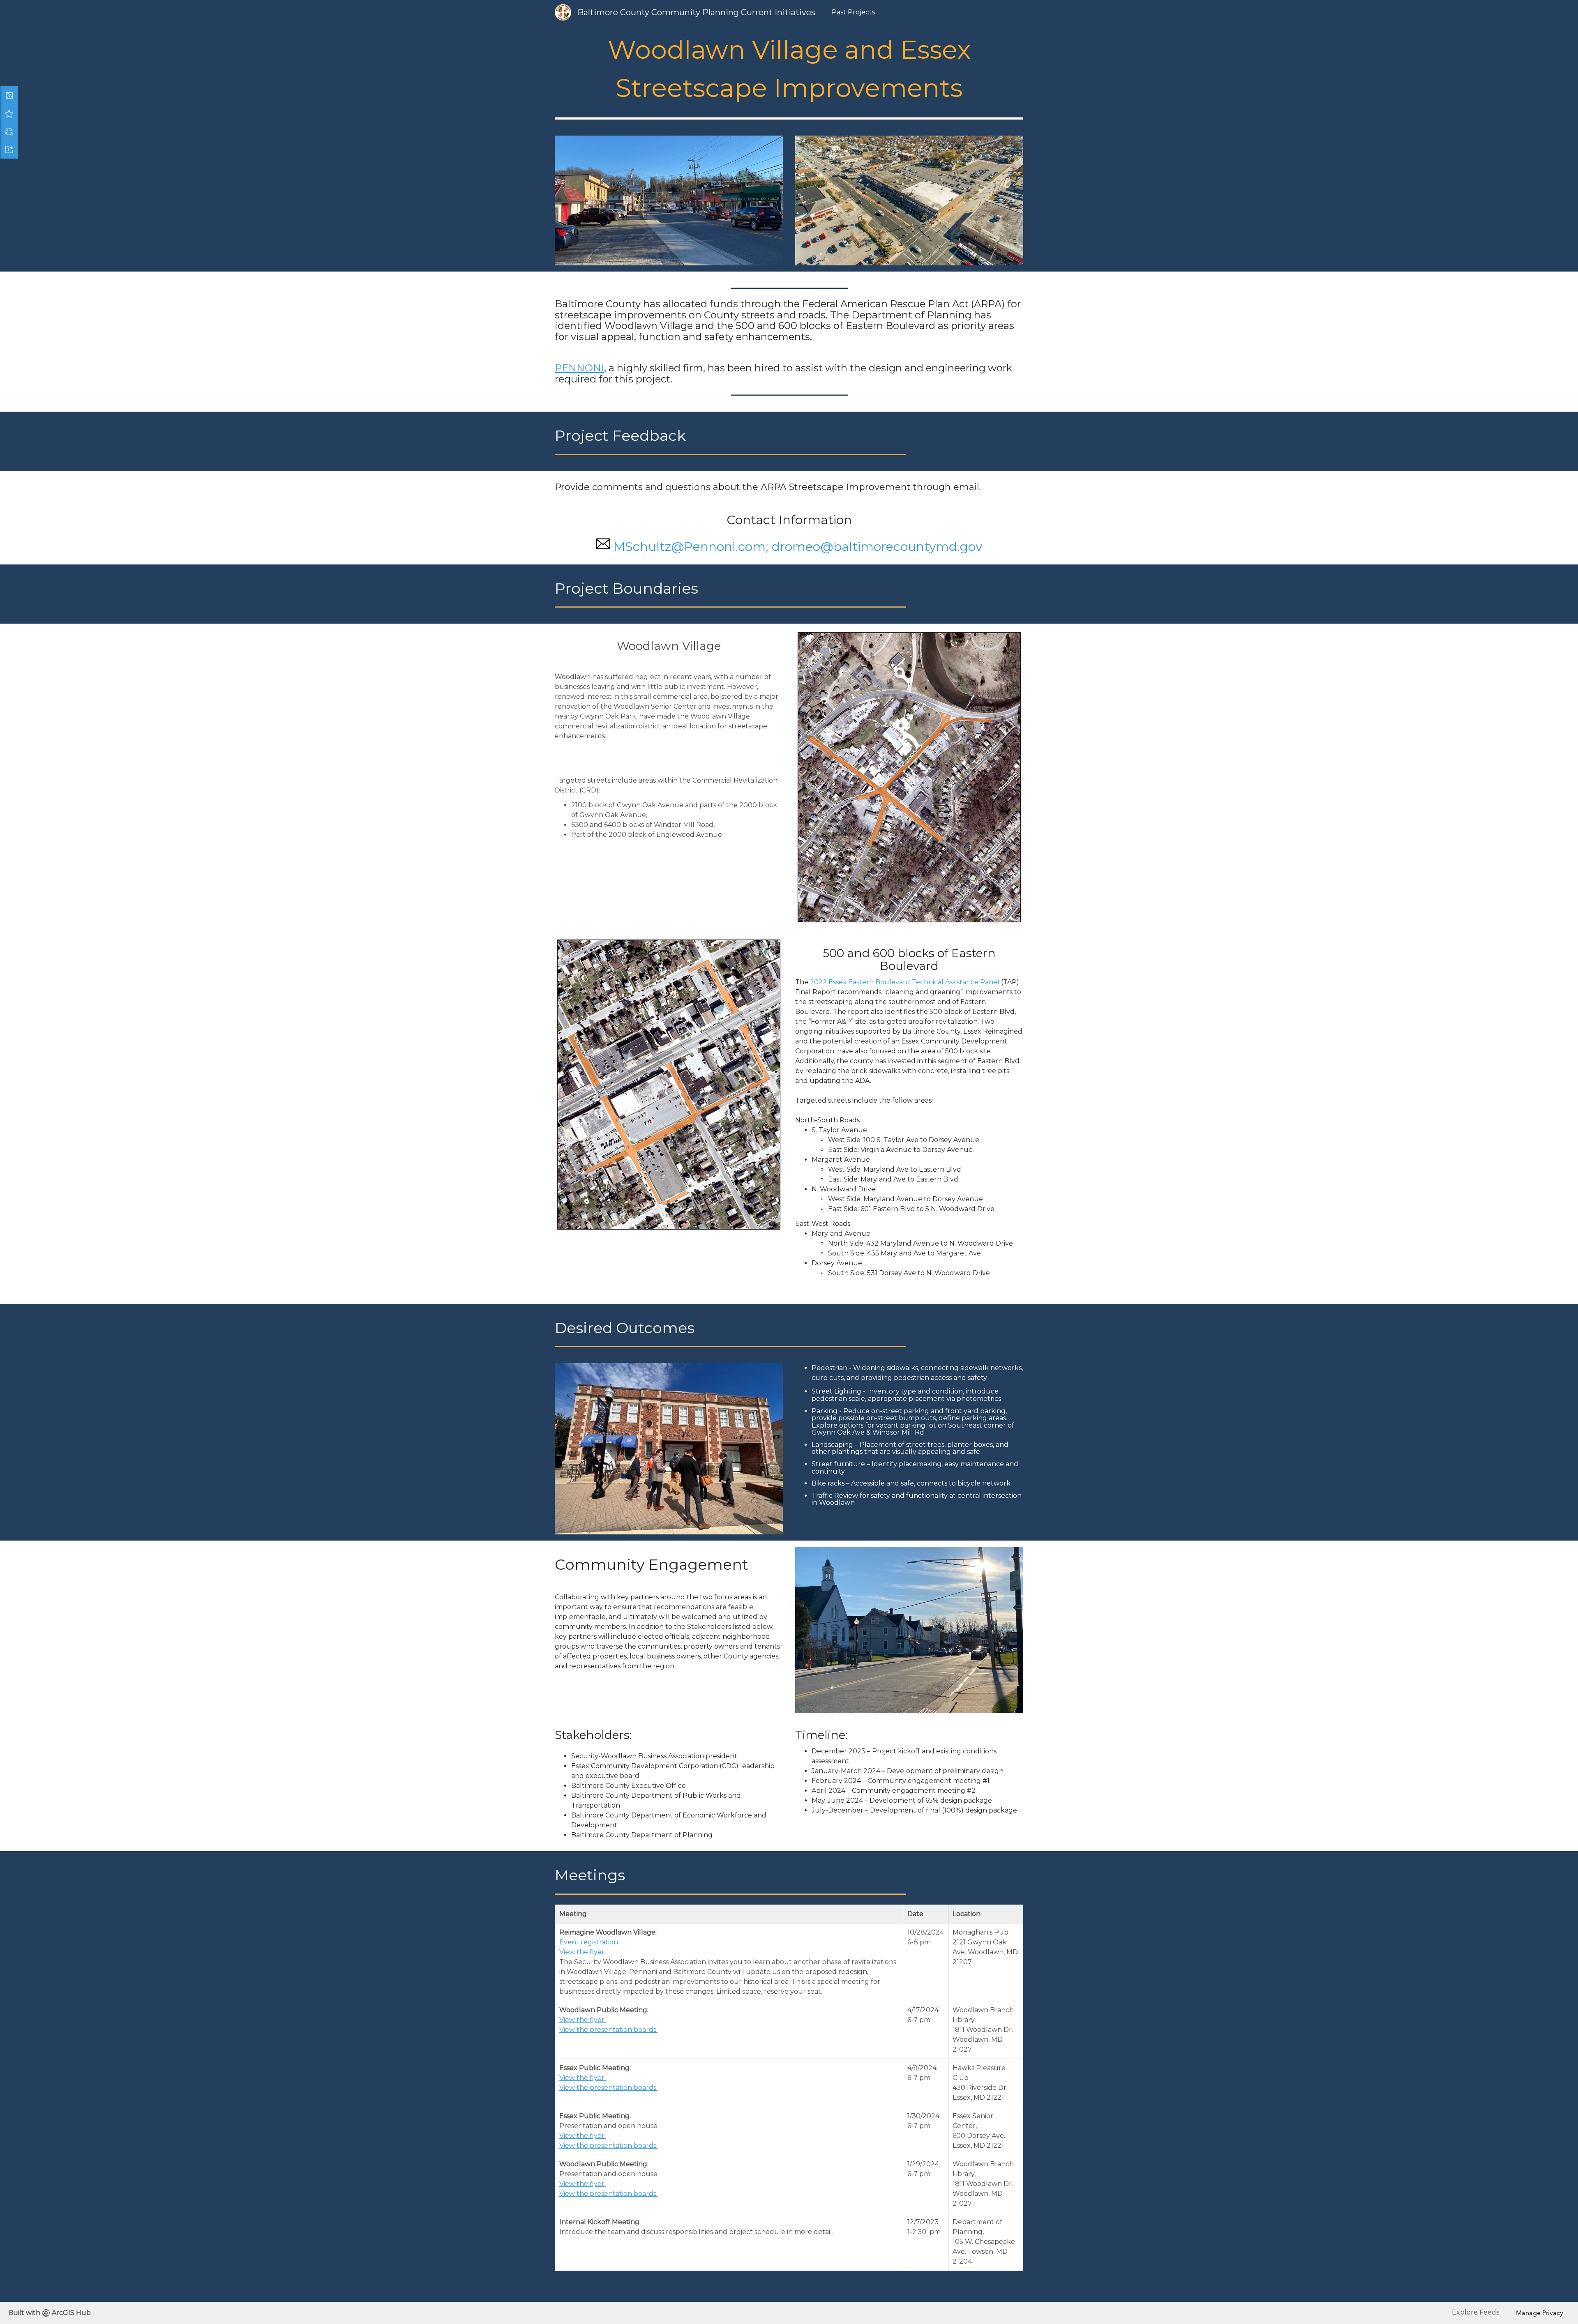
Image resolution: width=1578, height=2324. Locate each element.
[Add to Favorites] (9, 113)
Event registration (589, 1942)
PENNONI (579, 368)
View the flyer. (583, 1952)
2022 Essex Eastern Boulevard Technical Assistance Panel (905, 982)
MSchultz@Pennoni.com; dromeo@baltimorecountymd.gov (798, 547)
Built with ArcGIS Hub (50, 2313)
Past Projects (853, 12)
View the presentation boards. (608, 2030)
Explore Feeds (1475, 2312)
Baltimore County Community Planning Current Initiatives (696, 12)
